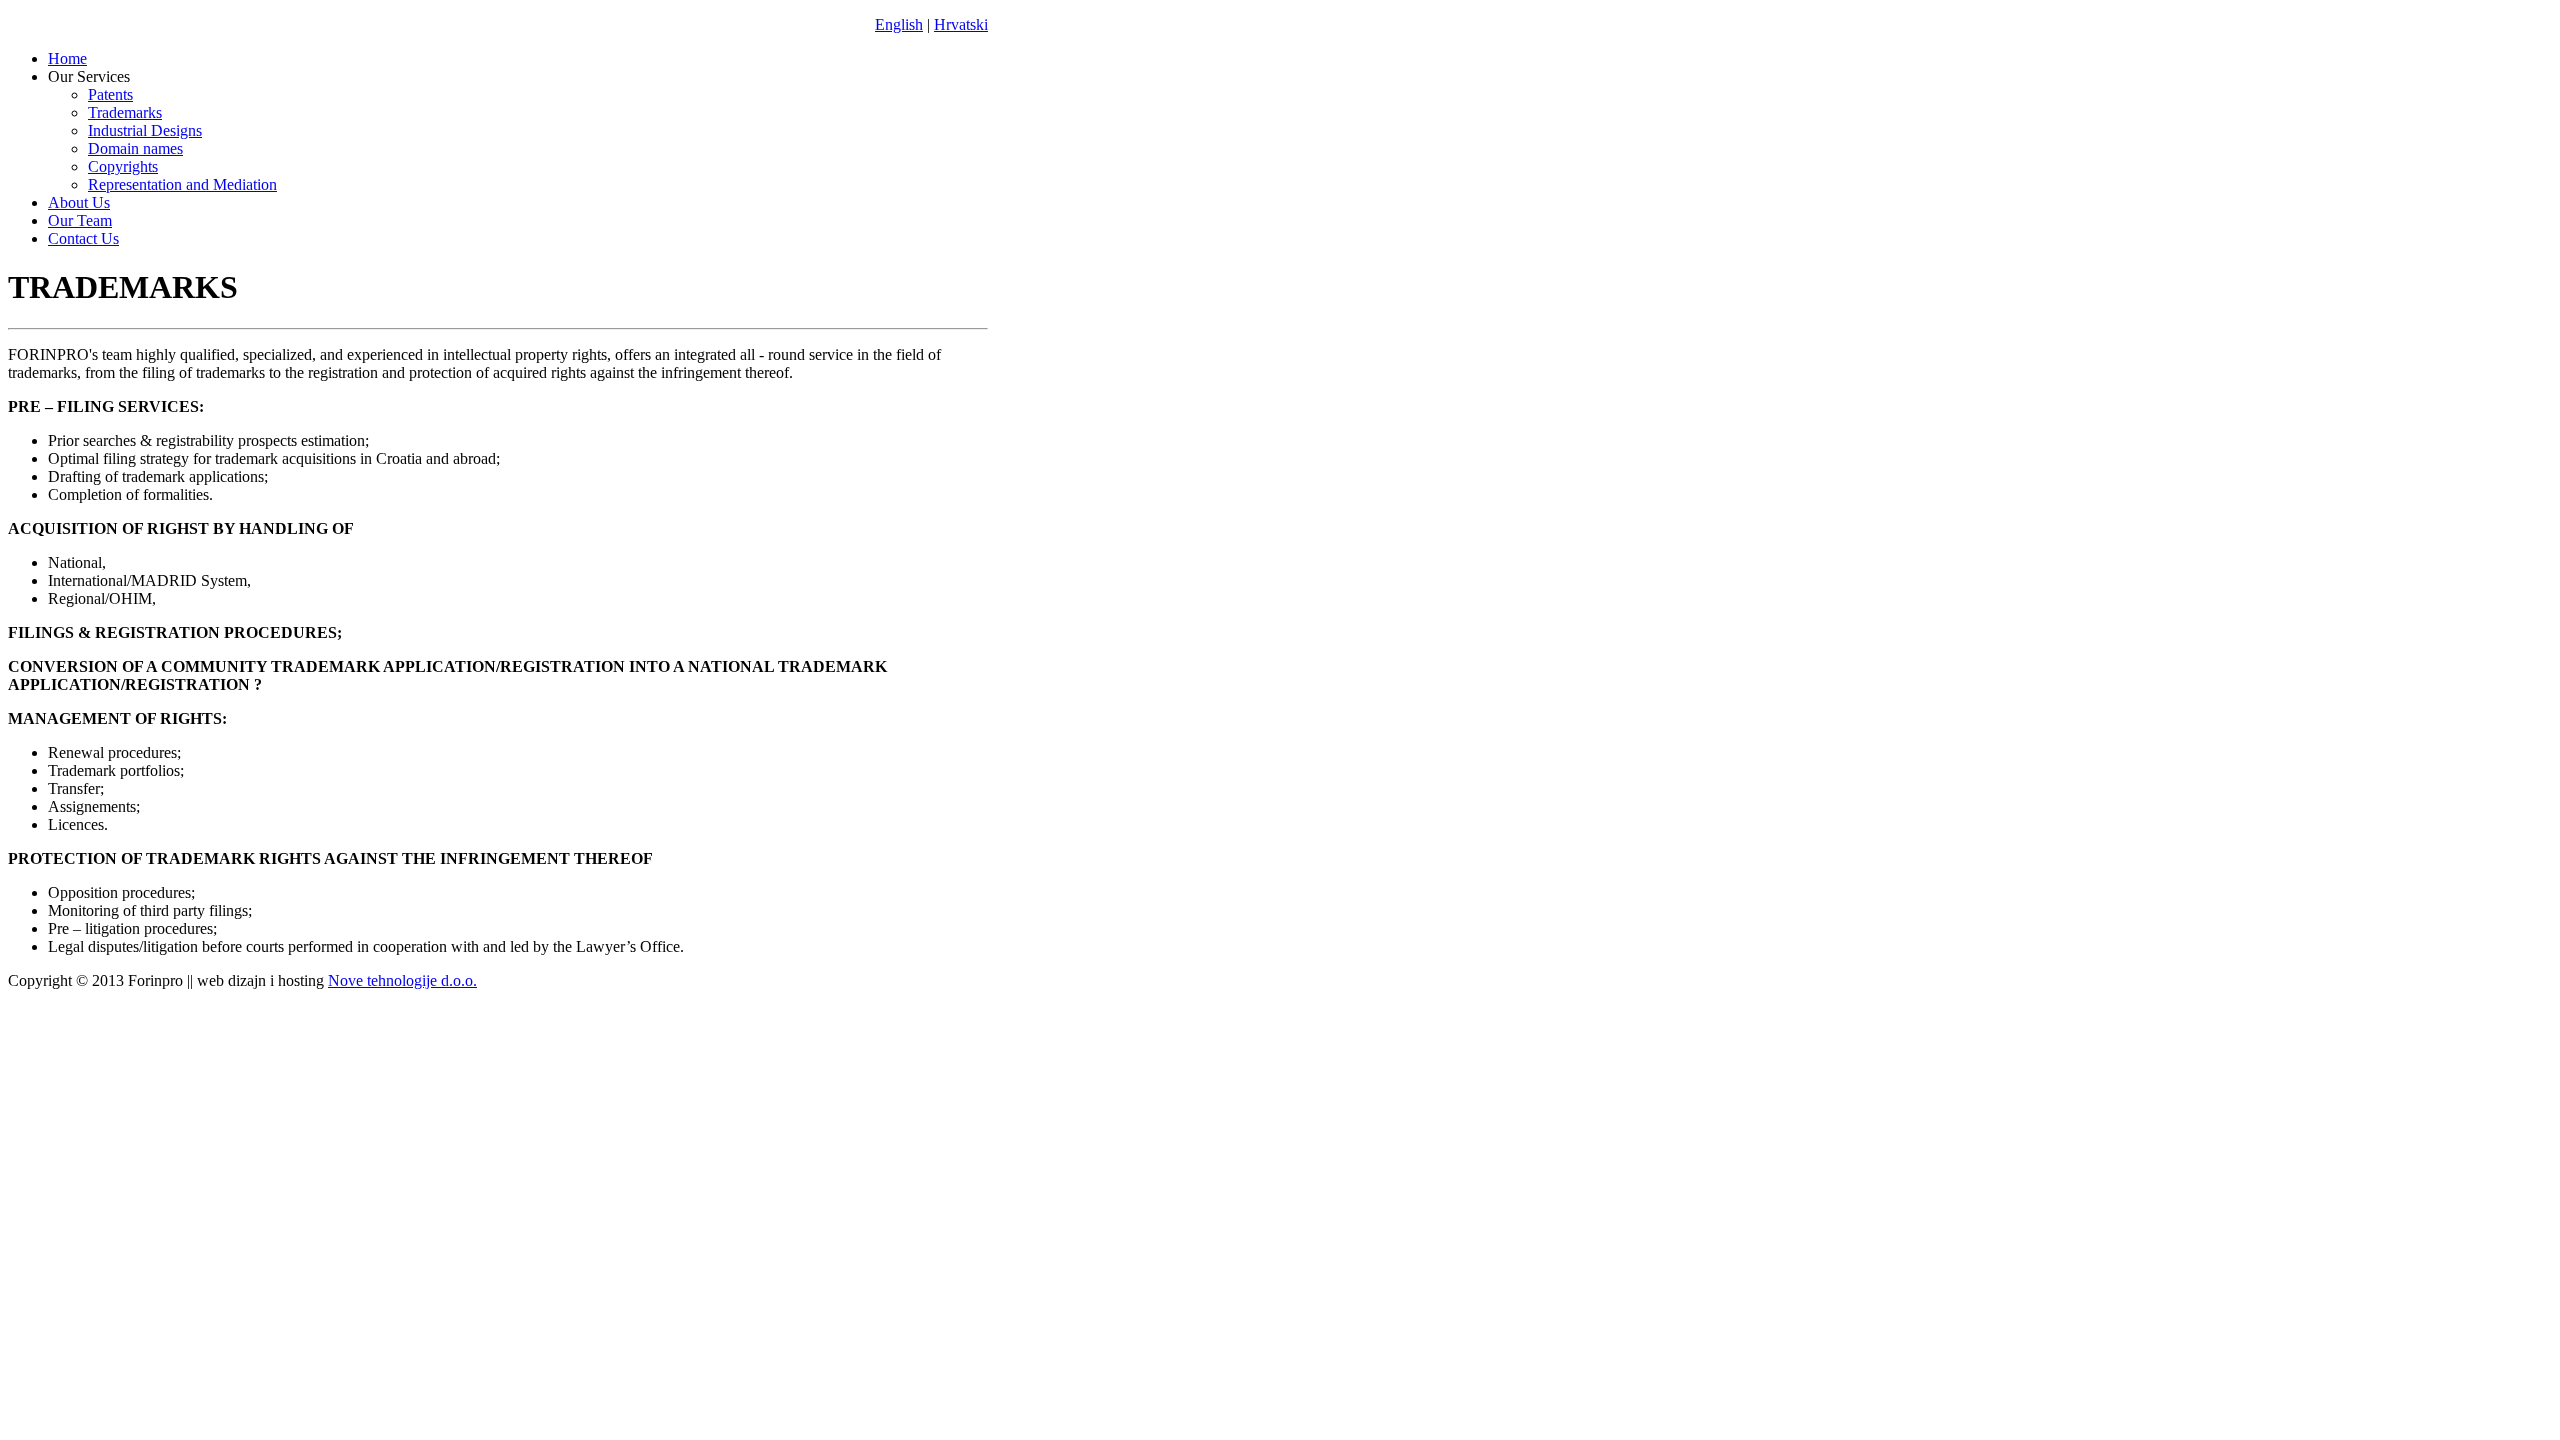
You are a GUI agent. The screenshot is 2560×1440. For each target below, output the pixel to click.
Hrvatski (961, 24)
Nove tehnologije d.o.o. (402, 980)
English (899, 24)
